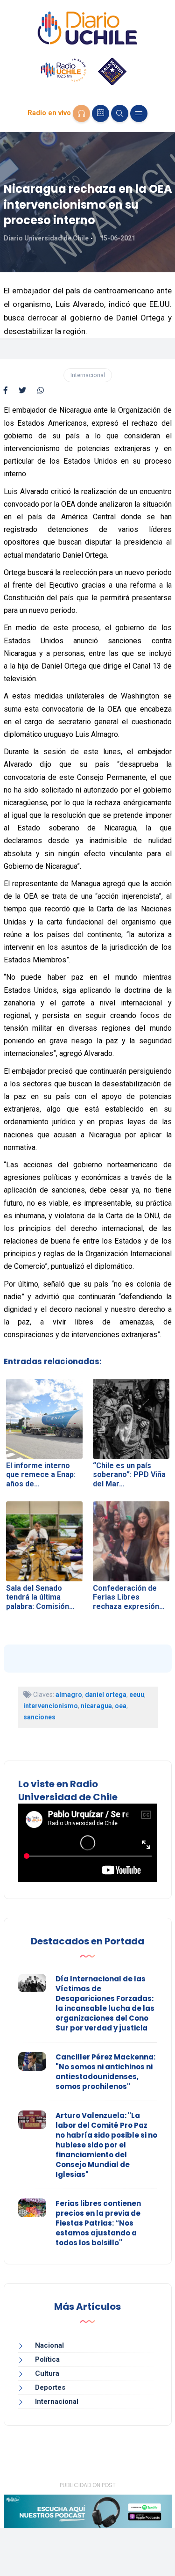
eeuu (137, 1695)
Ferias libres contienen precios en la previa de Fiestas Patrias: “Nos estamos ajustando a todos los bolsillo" (98, 2223)
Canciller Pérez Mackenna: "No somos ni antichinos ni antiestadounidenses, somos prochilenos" (105, 2072)
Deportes (50, 2387)
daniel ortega (106, 1695)
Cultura (47, 2373)
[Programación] (101, 113)
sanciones (39, 1717)
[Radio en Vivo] (81, 113)
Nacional (49, 2345)
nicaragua (96, 1706)
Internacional (88, 375)
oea (121, 1706)
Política (47, 2359)
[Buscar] (120, 113)
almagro (69, 1695)
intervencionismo (51, 1706)
